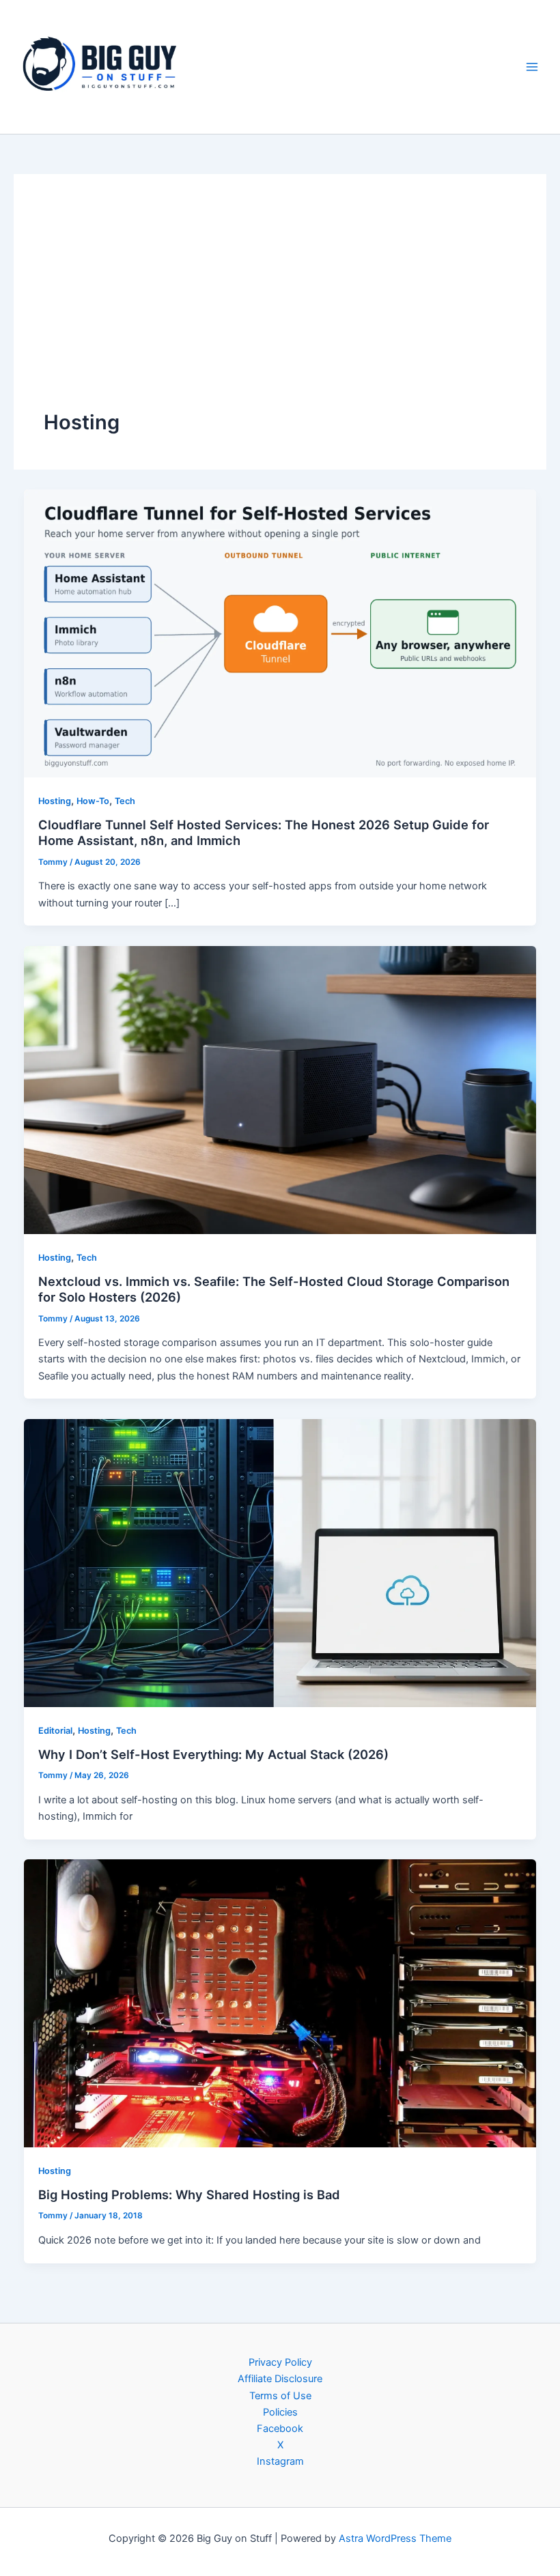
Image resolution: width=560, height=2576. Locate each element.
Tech (125, 801)
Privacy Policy (280, 2362)
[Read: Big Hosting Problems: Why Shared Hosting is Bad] (280, 2003)
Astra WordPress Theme (395, 2538)
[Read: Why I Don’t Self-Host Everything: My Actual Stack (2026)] (280, 1562)
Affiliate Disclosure (280, 2379)
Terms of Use (280, 2396)
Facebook (280, 2429)
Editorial (55, 1731)
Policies (280, 2412)
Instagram (280, 2461)
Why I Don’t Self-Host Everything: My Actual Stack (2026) (213, 1754)
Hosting (55, 801)
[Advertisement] (280, 306)
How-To (93, 801)
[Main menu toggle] (532, 67)
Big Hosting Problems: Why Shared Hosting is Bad (189, 2194)
